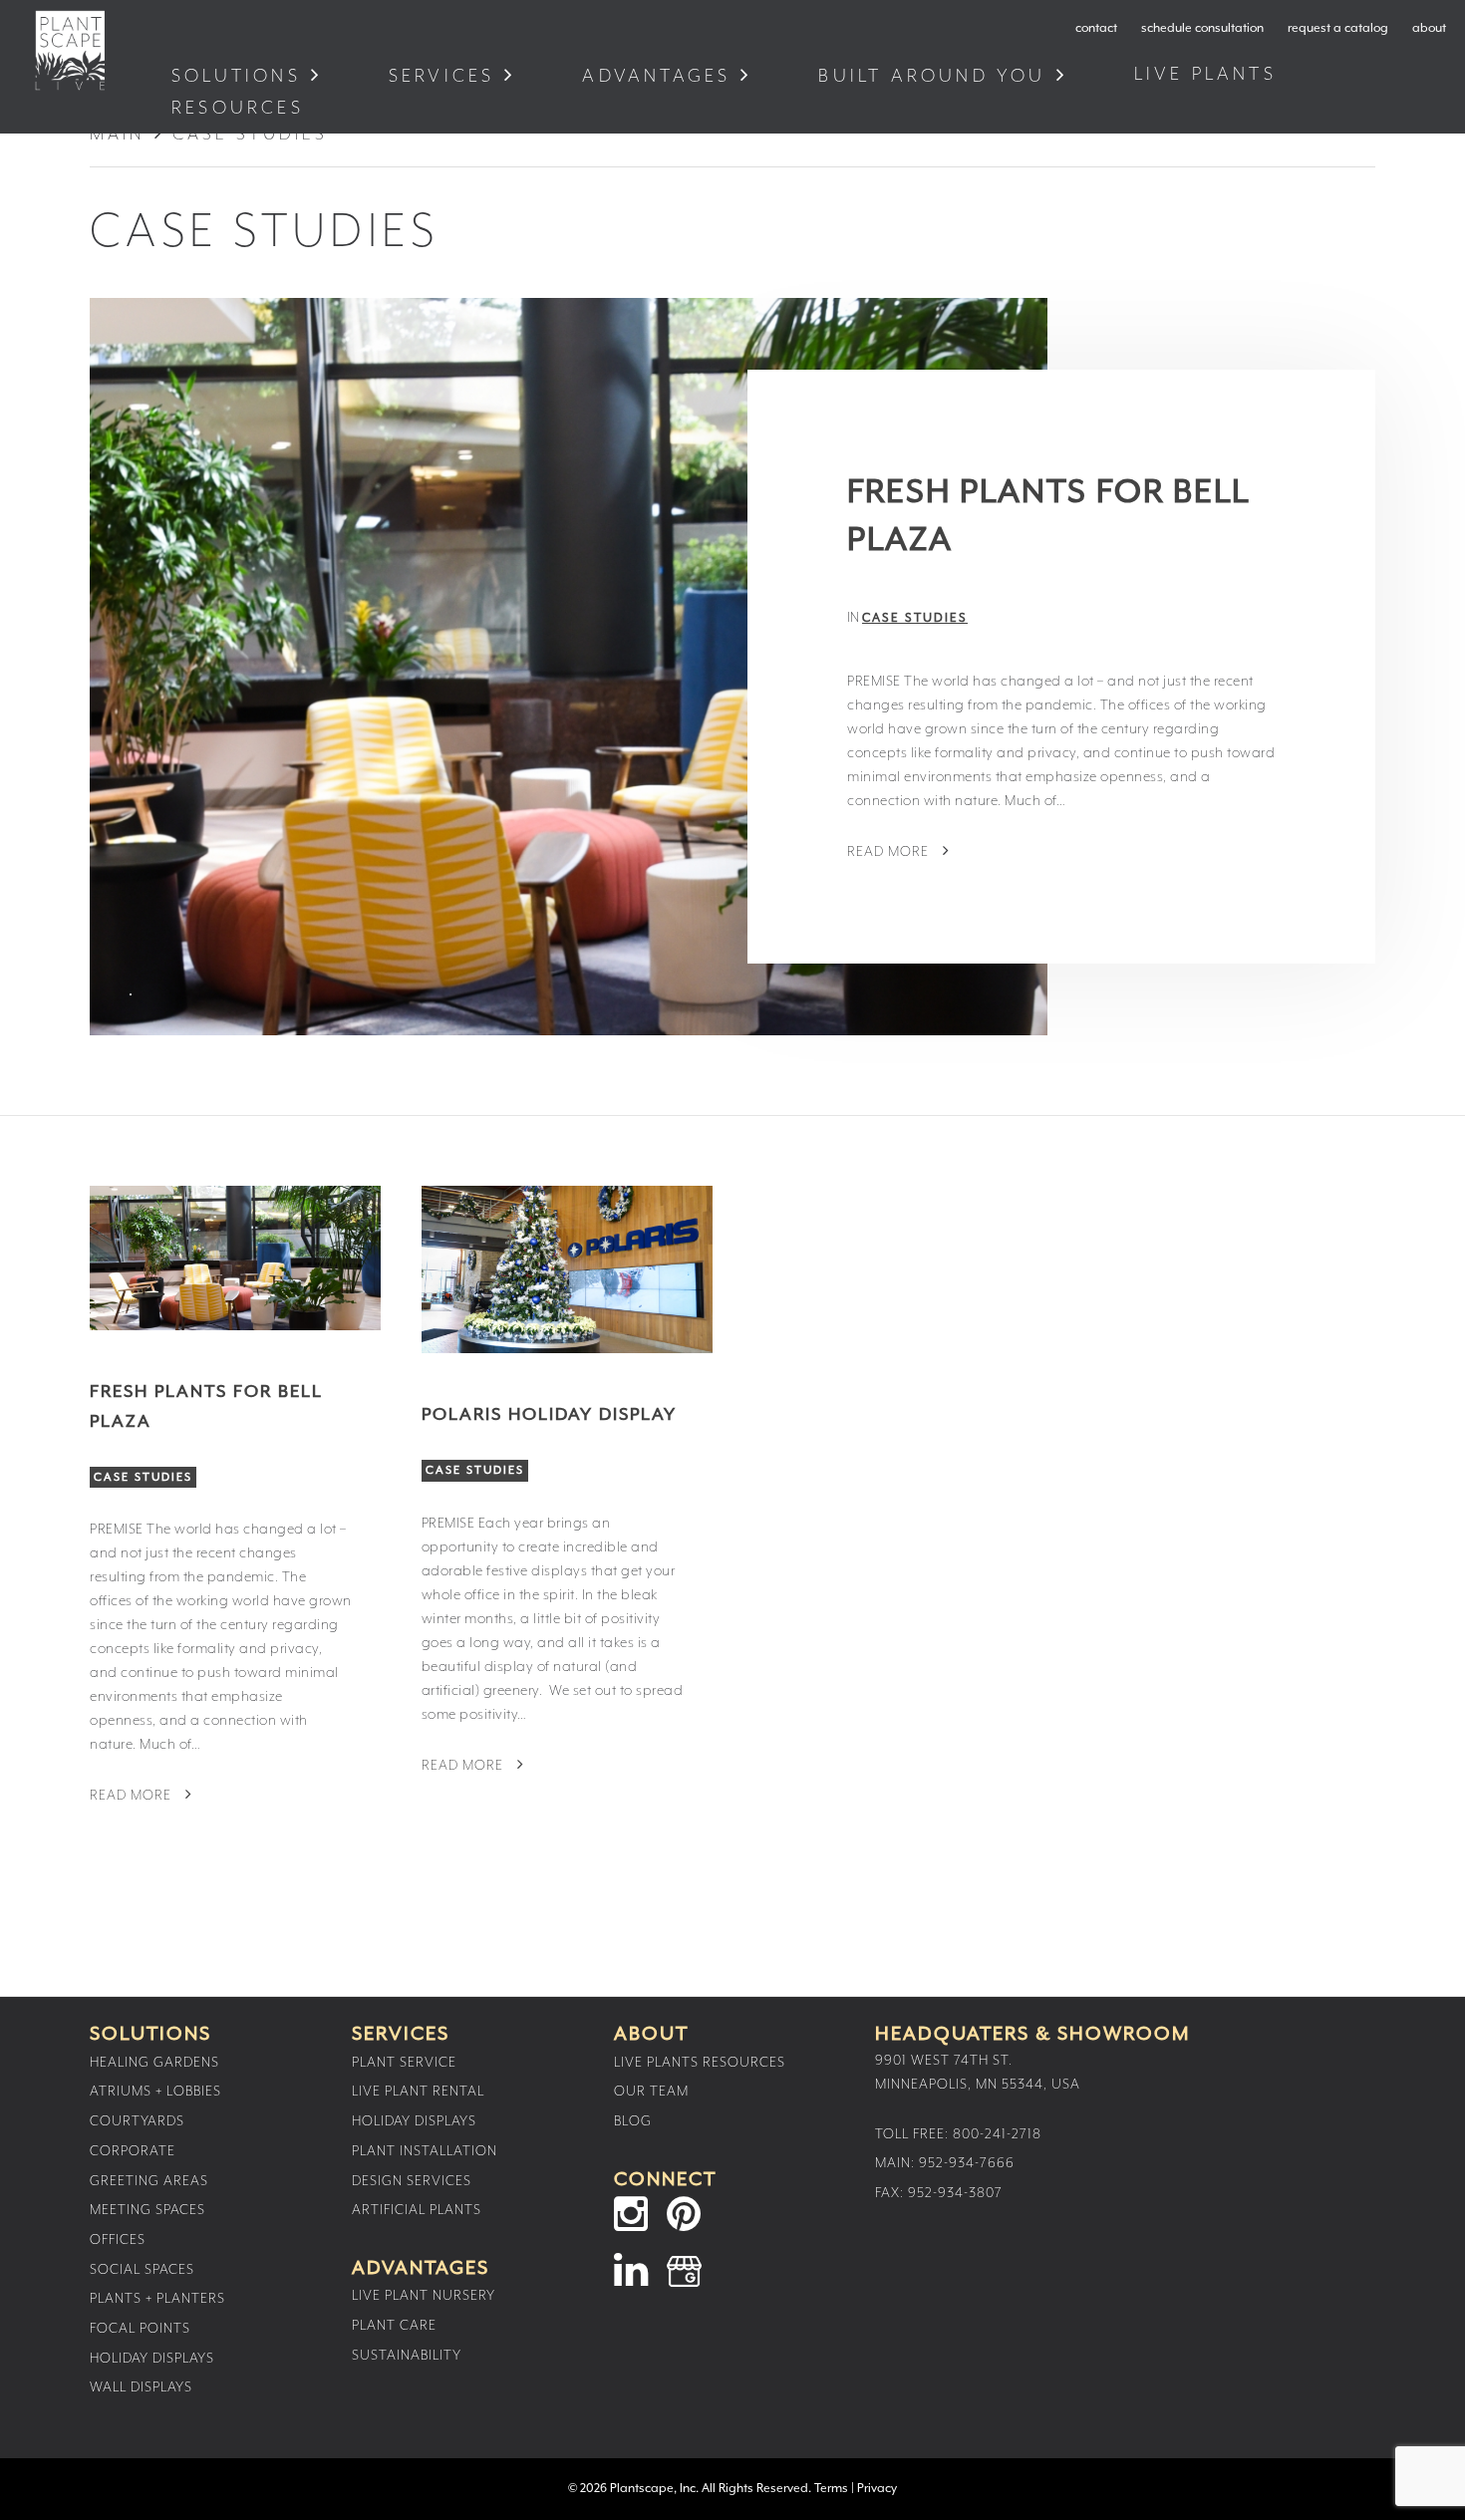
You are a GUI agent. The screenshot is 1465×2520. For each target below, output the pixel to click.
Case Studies (915, 618)
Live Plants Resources (700, 2063)
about (1429, 28)
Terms (831, 2489)
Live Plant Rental (418, 2092)
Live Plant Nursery (424, 2296)
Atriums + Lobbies (155, 2092)
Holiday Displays (152, 2359)
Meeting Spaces (147, 2210)
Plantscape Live (70, 50)
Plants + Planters (157, 2299)
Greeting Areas (149, 2181)
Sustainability (407, 2356)
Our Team (651, 2092)
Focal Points (140, 2329)
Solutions (236, 76)
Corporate (133, 2151)
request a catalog (1338, 28)
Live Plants (1209, 74)
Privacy (877, 2489)
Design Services (412, 2181)
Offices (118, 2240)
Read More (890, 852)
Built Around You (932, 76)
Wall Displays (141, 2387)
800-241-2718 (997, 2134)
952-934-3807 (955, 2193)
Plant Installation (425, 2151)
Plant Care (394, 2326)
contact (1096, 28)
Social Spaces (142, 2270)
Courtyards (137, 2121)
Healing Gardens (154, 2063)
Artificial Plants (417, 2210)
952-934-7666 (967, 2163)
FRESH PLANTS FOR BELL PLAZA (1048, 517)
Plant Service (404, 2063)
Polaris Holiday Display (549, 1415)
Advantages (656, 76)
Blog (633, 2121)
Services (442, 76)
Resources (242, 108)
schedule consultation (1202, 28)
